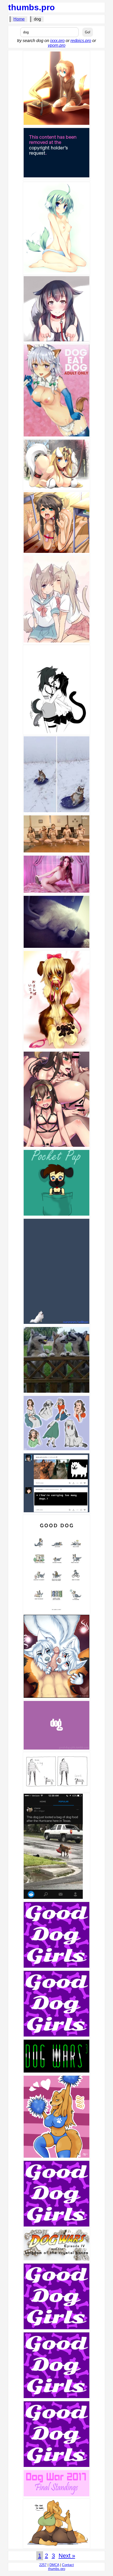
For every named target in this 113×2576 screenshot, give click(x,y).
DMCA (54, 2565)
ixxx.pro (57, 41)
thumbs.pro (32, 7)
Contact (68, 2565)
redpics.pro (81, 41)
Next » (67, 2556)
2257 (43, 2565)
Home (19, 19)
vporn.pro (57, 45)
